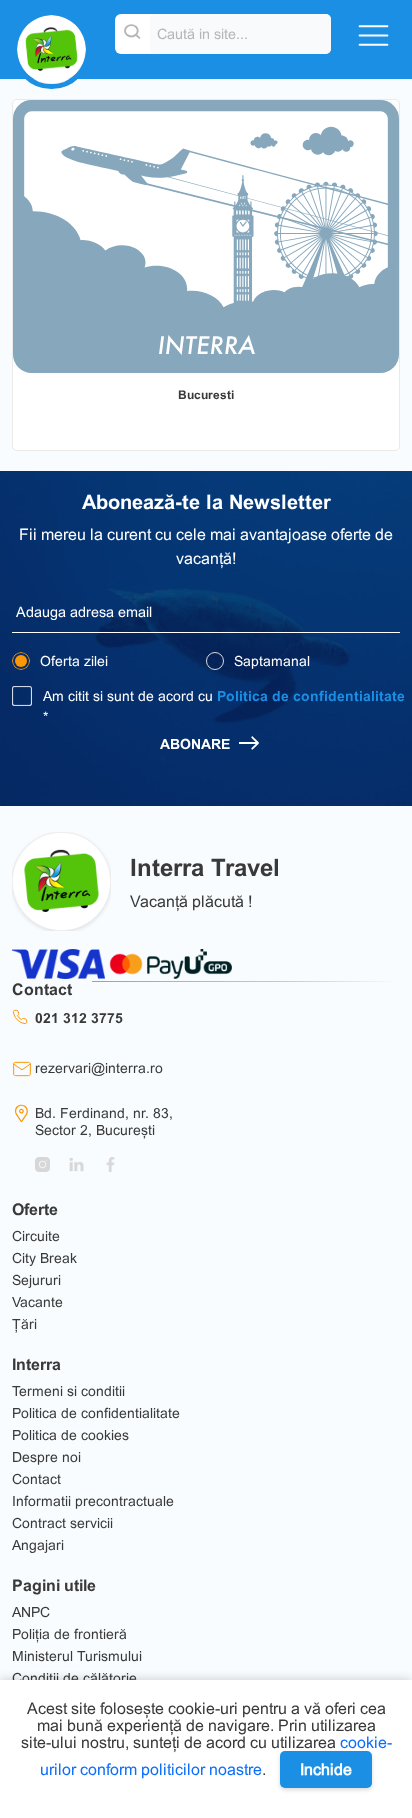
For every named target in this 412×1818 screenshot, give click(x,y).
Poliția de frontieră (69, 1634)
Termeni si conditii (68, 1391)
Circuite (36, 1236)
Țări (24, 1324)
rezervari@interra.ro (99, 1068)
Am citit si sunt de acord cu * (224, 706)
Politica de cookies (70, 1435)
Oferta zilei (72, 661)
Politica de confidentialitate (311, 696)
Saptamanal (270, 661)
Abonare (197, 744)
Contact (36, 1479)
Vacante (37, 1302)
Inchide (326, 1769)
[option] (206, 236)
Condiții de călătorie (74, 1678)
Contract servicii (62, 1523)
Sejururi (36, 1280)
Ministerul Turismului (77, 1656)
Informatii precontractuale (93, 1501)
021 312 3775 (79, 1018)
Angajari (38, 1545)
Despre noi (46, 1457)
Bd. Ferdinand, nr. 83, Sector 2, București (104, 1121)
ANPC (31, 1612)
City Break (44, 1258)
